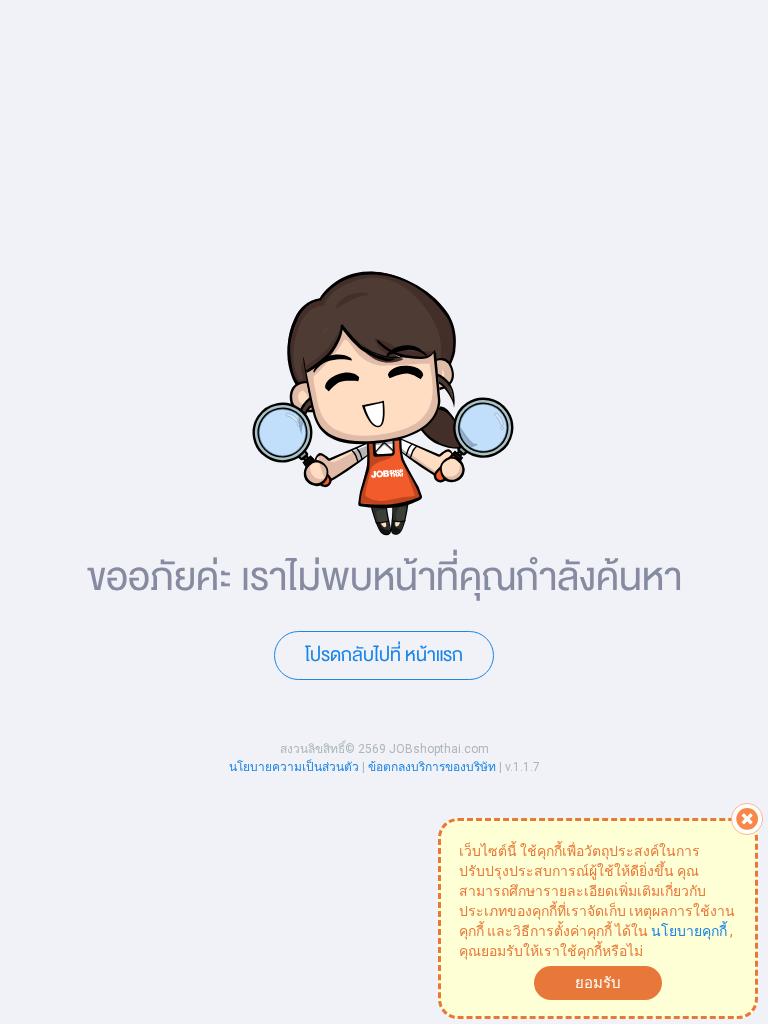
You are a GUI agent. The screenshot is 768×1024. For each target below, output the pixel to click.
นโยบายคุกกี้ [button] (689, 931)
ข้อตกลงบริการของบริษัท (432, 767)
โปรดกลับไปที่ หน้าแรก (384, 655)
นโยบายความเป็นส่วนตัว (294, 767)
